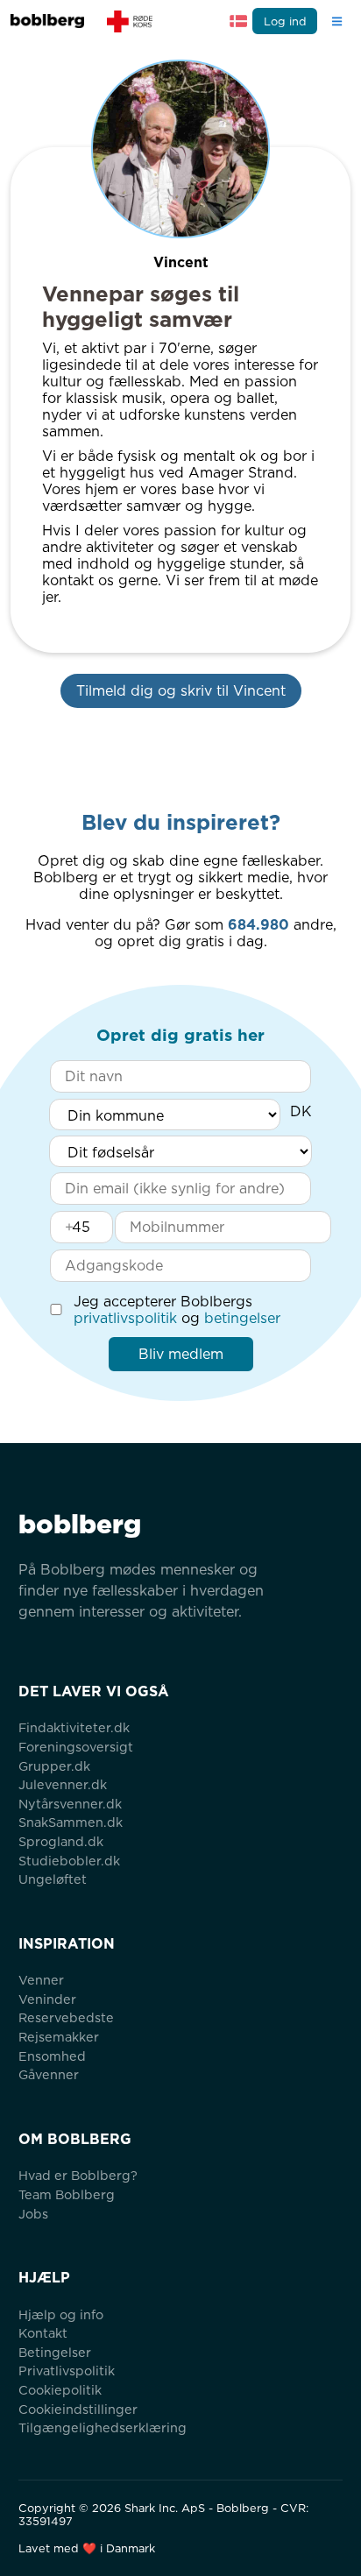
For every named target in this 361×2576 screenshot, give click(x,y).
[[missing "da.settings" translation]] (238, 21)
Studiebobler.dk (69, 1861)
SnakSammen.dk (71, 1822)
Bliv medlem (181, 1354)
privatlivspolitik (125, 1318)
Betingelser (55, 2352)
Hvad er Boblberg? (78, 2175)
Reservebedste (66, 2017)
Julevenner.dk (63, 1784)
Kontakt (43, 2333)
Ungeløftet (53, 1879)
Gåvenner (49, 2074)
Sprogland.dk (61, 1841)
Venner (41, 1980)
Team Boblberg (67, 2194)
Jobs (33, 2214)
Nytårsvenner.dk (70, 1804)
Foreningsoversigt (76, 1747)
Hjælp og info (61, 2314)
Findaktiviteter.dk (74, 1727)
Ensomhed (52, 2056)
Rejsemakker (59, 2037)
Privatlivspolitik (67, 2371)
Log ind (285, 21)
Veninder (47, 1999)
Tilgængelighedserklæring (103, 2427)
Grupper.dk (54, 1766)
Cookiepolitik (60, 2390)
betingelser (242, 1318)
